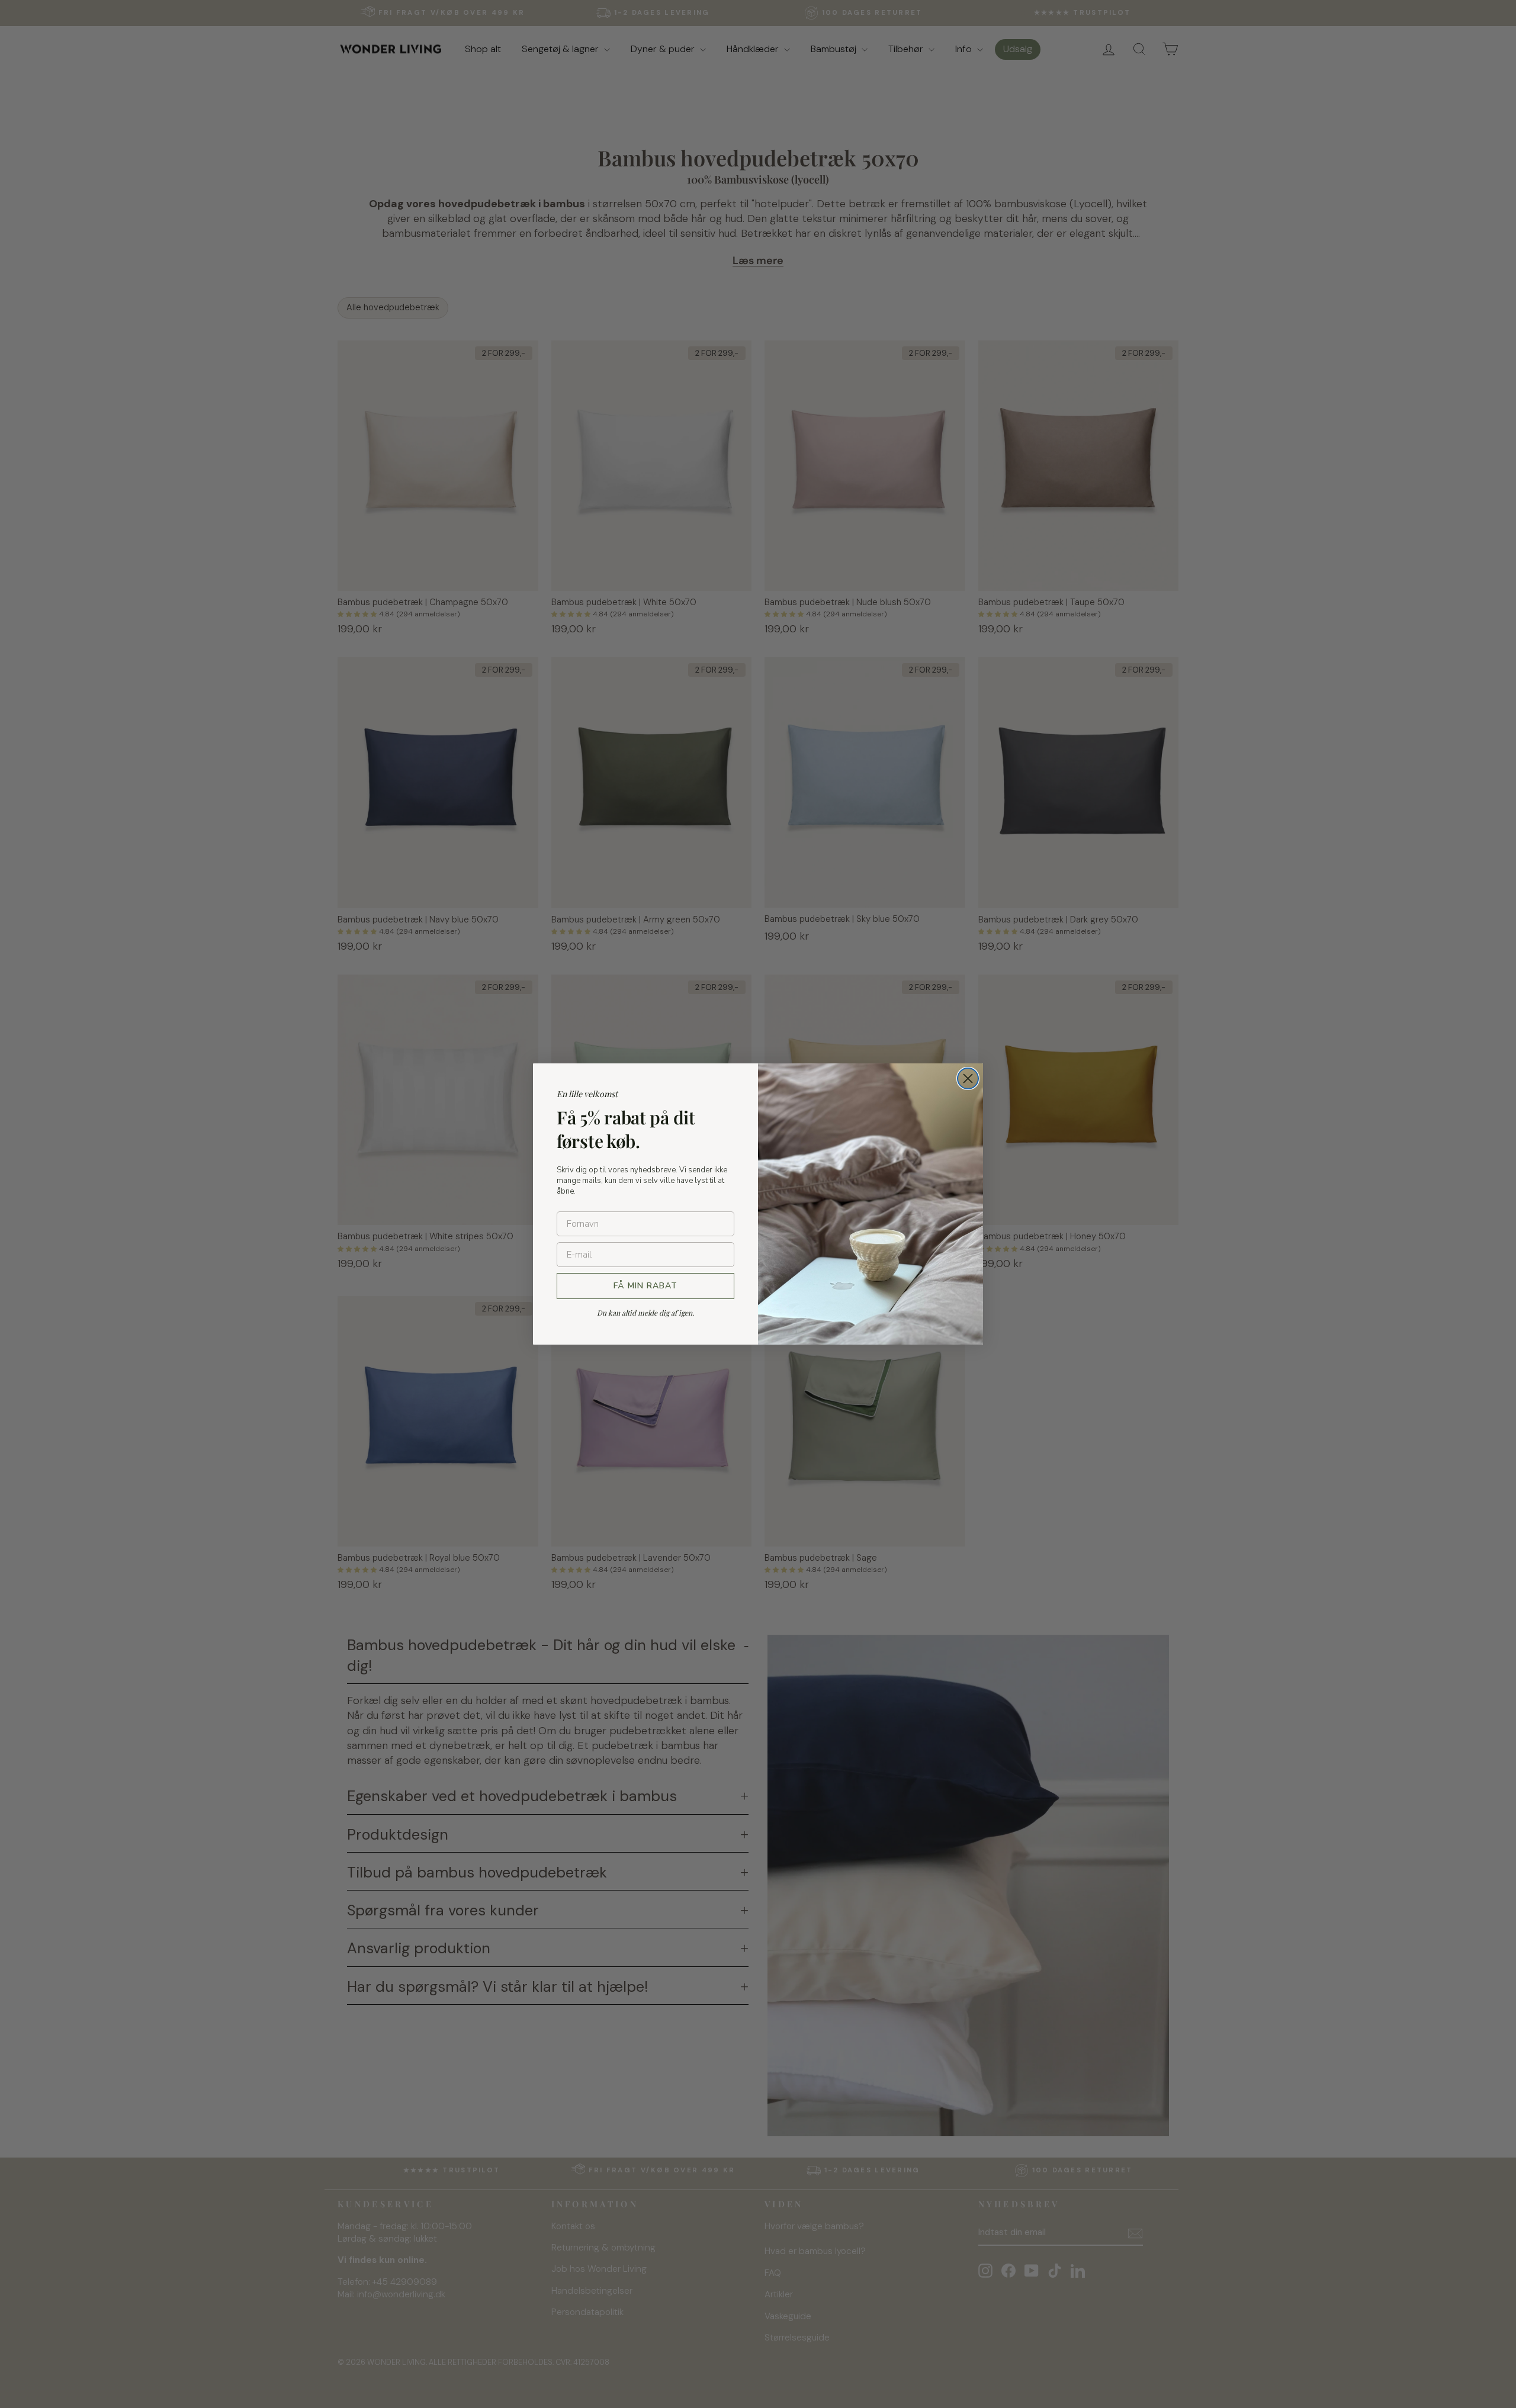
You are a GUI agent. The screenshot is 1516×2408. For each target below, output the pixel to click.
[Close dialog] (968, 1078)
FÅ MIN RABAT (645, 1286)
